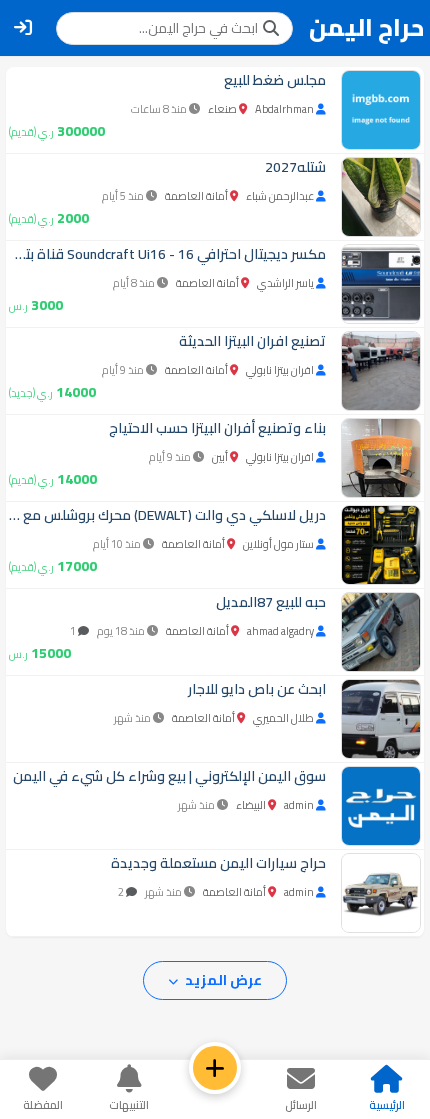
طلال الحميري (283, 718)
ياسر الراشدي (285, 283)
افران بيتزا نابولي (280, 370)
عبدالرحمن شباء (280, 196)
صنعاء (222, 109)
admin (299, 805)
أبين (220, 457)
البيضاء (251, 805)
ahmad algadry (280, 631)
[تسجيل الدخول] (23, 28)
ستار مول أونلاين (278, 544)
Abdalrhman (284, 109)
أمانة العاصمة (196, 196)
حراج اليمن (366, 28)
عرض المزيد (222, 980)
